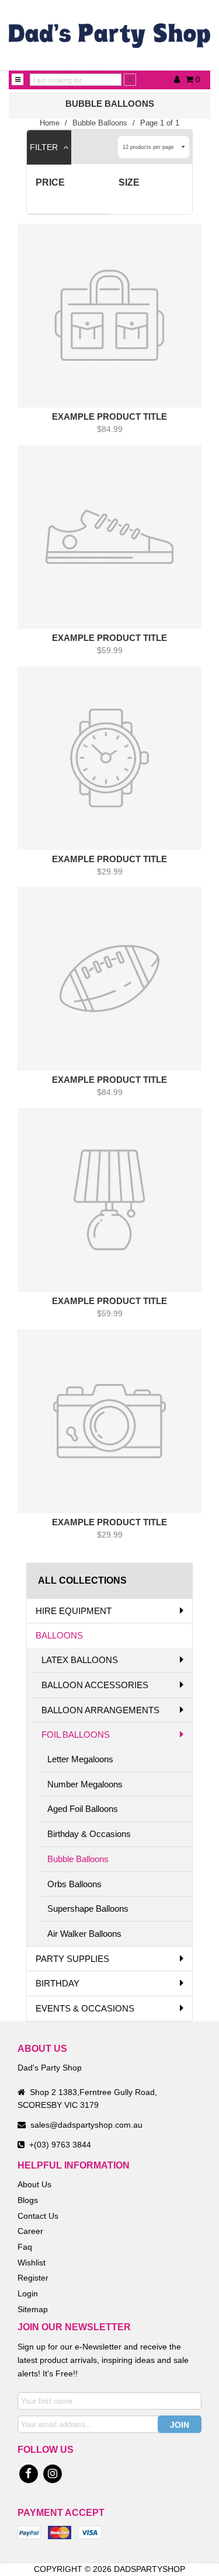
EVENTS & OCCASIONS (85, 2008)
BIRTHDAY (58, 1983)
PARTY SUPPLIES (72, 1959)
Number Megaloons (85, 1784)
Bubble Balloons (78, 1859)
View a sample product (105, 452)
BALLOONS (59, 1635)
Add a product (95, 433)
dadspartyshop (150, 2569)
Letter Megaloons (80, 1759)
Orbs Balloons (74, 1884)
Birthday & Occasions (89, 1834)
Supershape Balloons (88, 1909)
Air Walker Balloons (84, 1934)
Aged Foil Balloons (83, 1809)
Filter (45, 147)
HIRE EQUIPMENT (74, 1611)
